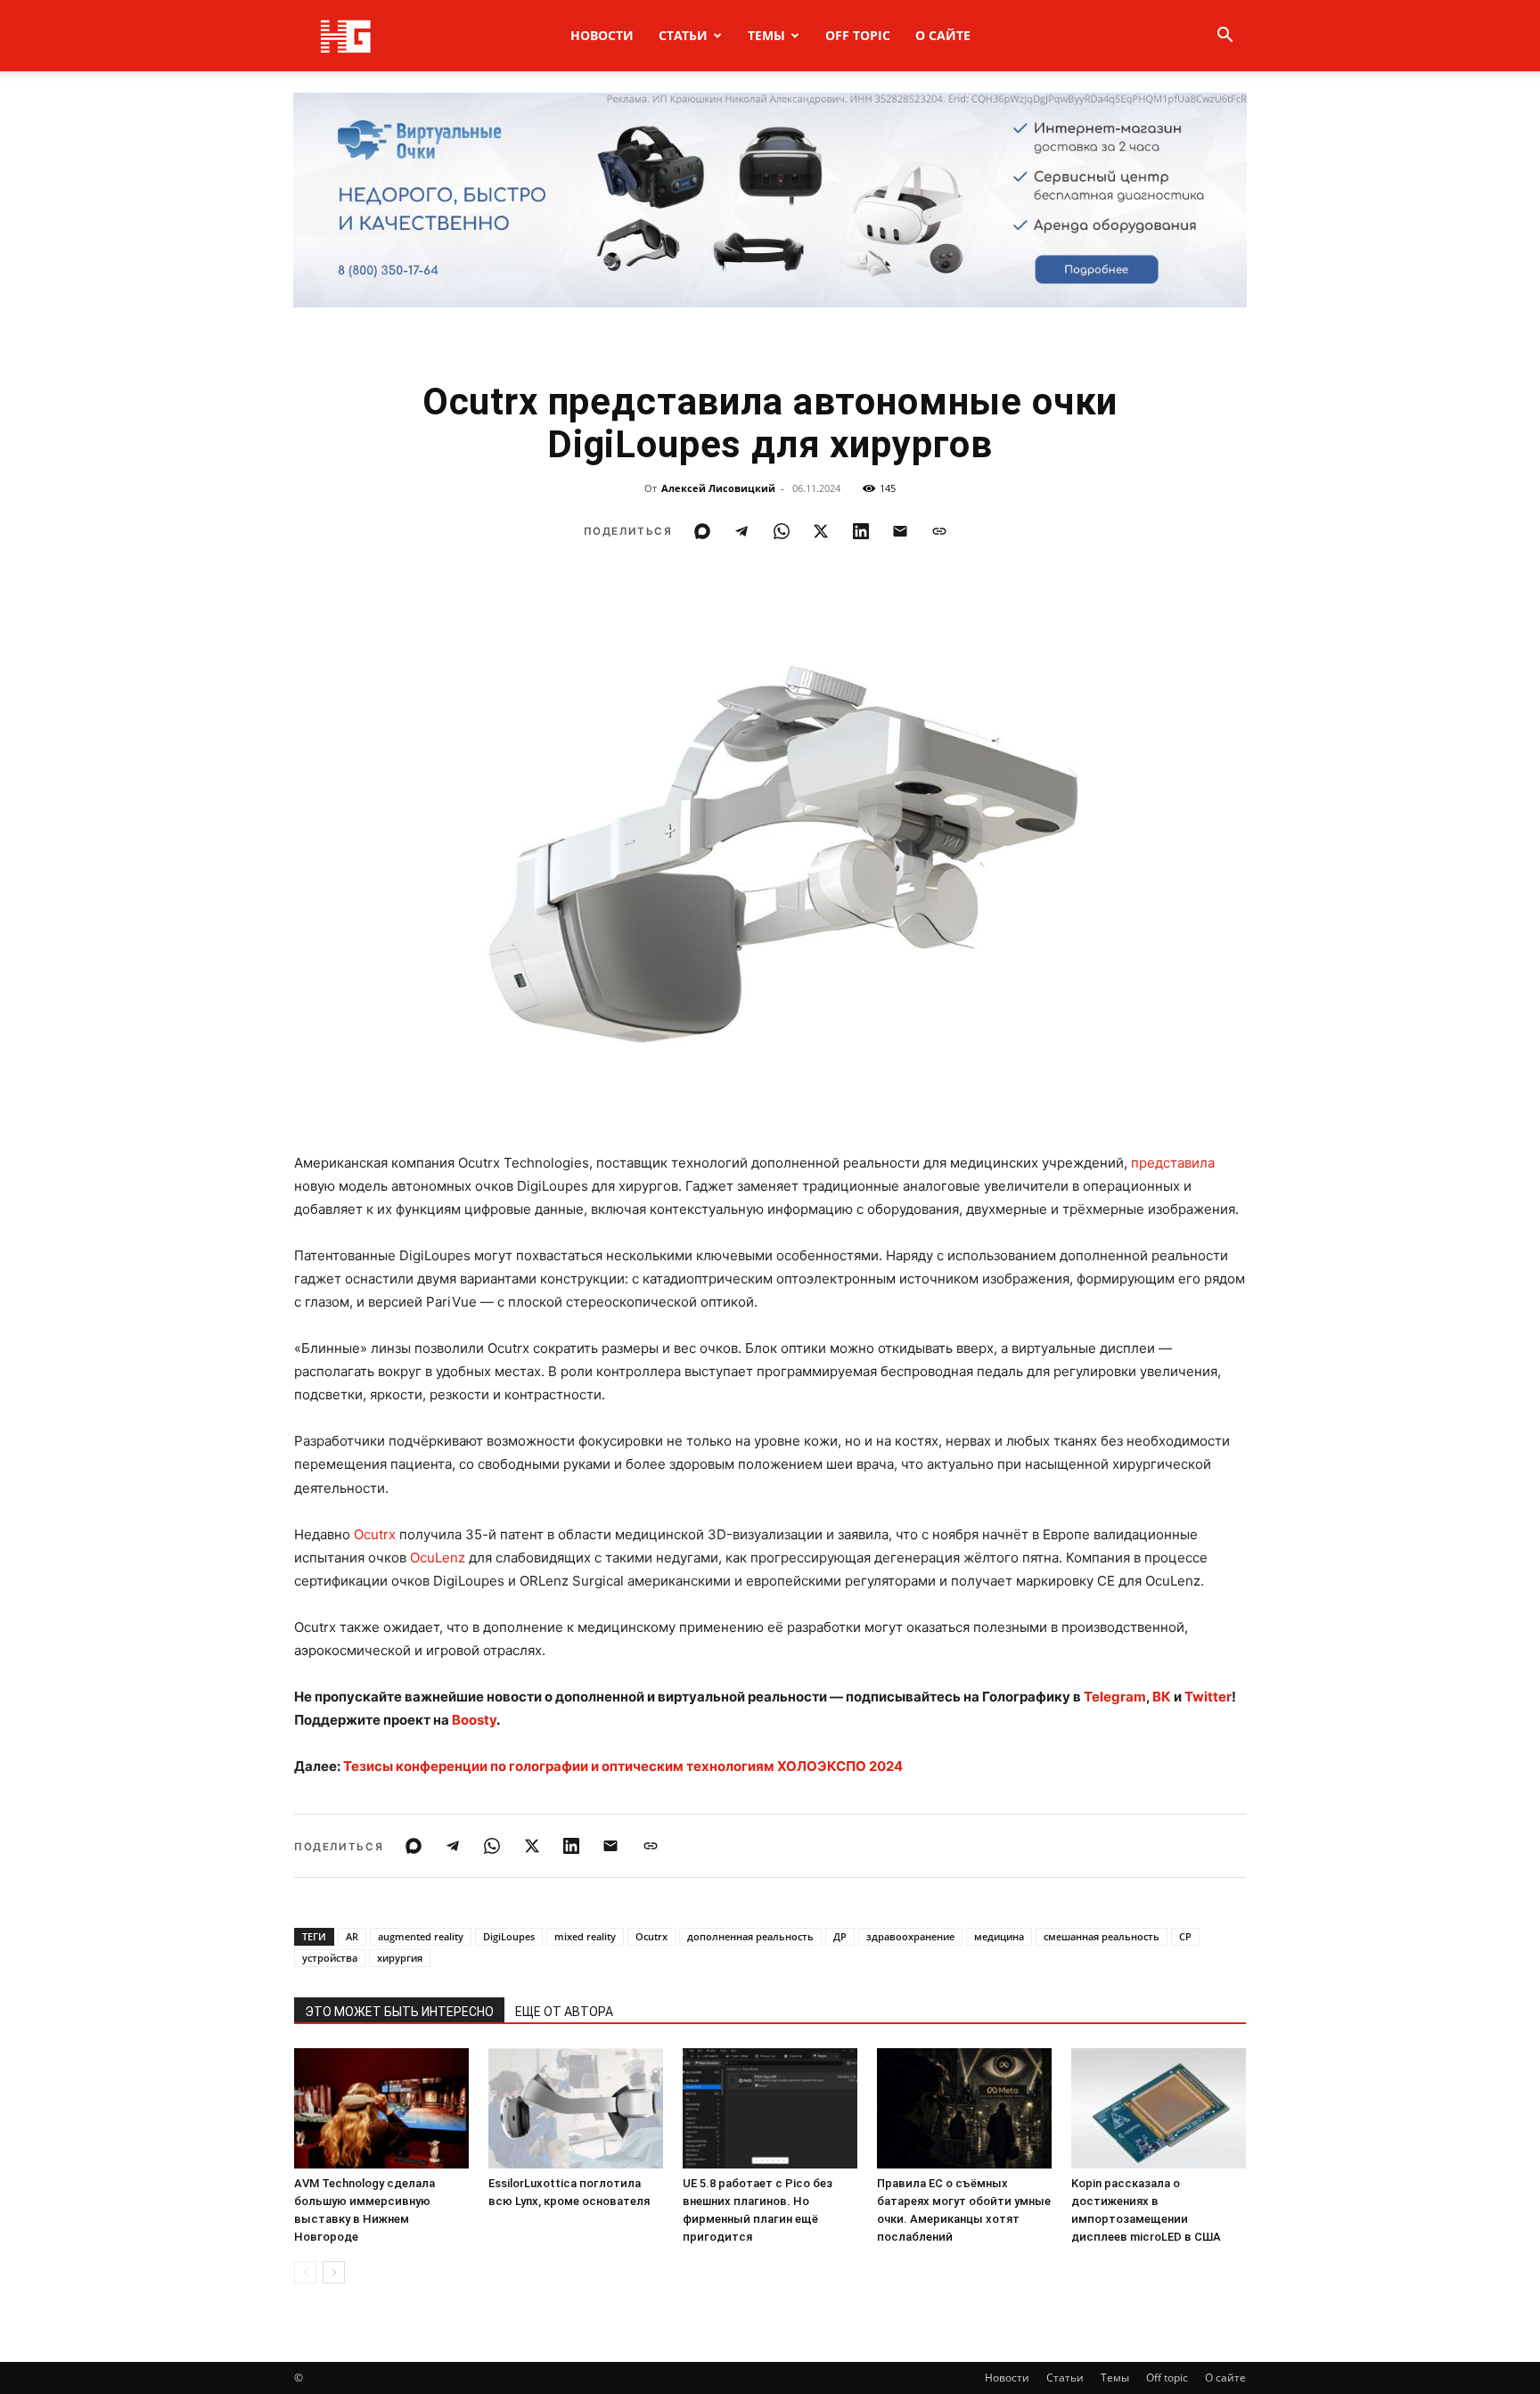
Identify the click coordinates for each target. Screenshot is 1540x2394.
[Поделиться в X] (821, 531)
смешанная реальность (1102, 1936)
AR (352, 1936)
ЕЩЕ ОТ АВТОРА (564, 2012)
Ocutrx (375, 1534)
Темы (766, 35)
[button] (1225, 37)
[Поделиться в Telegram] (741, 531)
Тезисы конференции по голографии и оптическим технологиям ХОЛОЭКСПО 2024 (623, 1766)
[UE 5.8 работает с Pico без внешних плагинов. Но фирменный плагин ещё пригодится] (770, 2108)
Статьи (683, 35)
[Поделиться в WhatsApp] (782, 531)
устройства (330, 1958)
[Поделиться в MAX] (702, 531)
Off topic (858, 35)
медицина (999, 1936)
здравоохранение (910, 1936)
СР (1185, 1936)
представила (1173, 1163)
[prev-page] (305, 2272)
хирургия (400, 1958)
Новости (602, 35)
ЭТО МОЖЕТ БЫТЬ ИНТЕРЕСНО (399, 2012)
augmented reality (421, 1936)
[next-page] (334, 2272)
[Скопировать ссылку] (939, 531)
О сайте (943, 35)
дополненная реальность (750, 1936)
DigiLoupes (509, 1936)
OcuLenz (438, 1558)
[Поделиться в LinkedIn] (861, 531)
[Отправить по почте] (900, 531)
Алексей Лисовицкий (718, 488)
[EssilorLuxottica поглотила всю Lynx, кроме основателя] (576, 2108)
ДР (840, 1936)
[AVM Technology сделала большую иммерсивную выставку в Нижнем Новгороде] (381, 2108)
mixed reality (585, 1936)
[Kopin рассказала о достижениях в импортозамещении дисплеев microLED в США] (1159, 2108)
